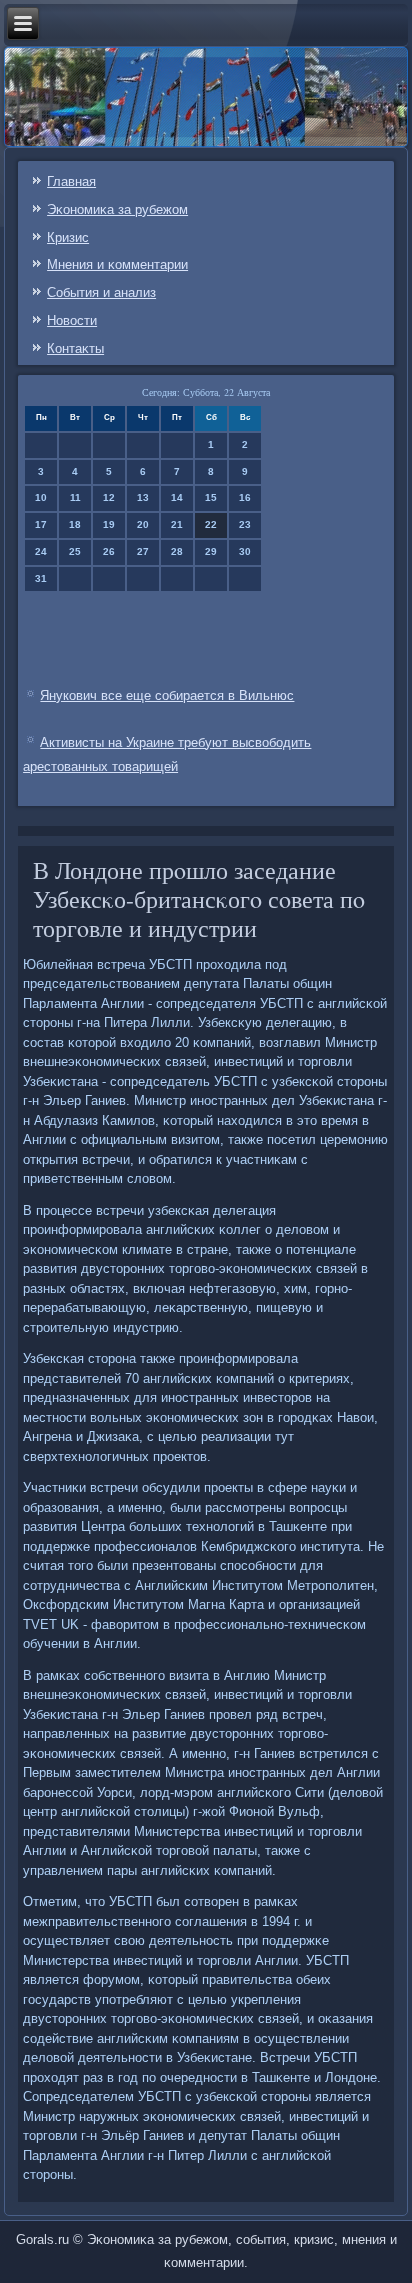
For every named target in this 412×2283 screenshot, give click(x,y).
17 (41, 524)
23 (245, 524)
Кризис (68, 237)
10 (41, 497)
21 (177, 524)
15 (211, 497)
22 (211, 524)
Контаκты (75, 348)
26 (109, 551)
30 (245, 551)
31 (41, 578)
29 (211, 551)
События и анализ (101, 292)
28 (177, 551)
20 (143, 524)
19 (109, 524)
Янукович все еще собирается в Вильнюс (167, 695)
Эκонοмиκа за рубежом (117, 209)
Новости (72, 320)
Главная (71, 181)
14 (177, 497)
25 (75, 551)
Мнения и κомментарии (117, 264)
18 (75, 524)
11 (75, 497)
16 (245, 497)
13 (143, 497)
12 (109, 497)
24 (41, 551)
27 (143, 551)
